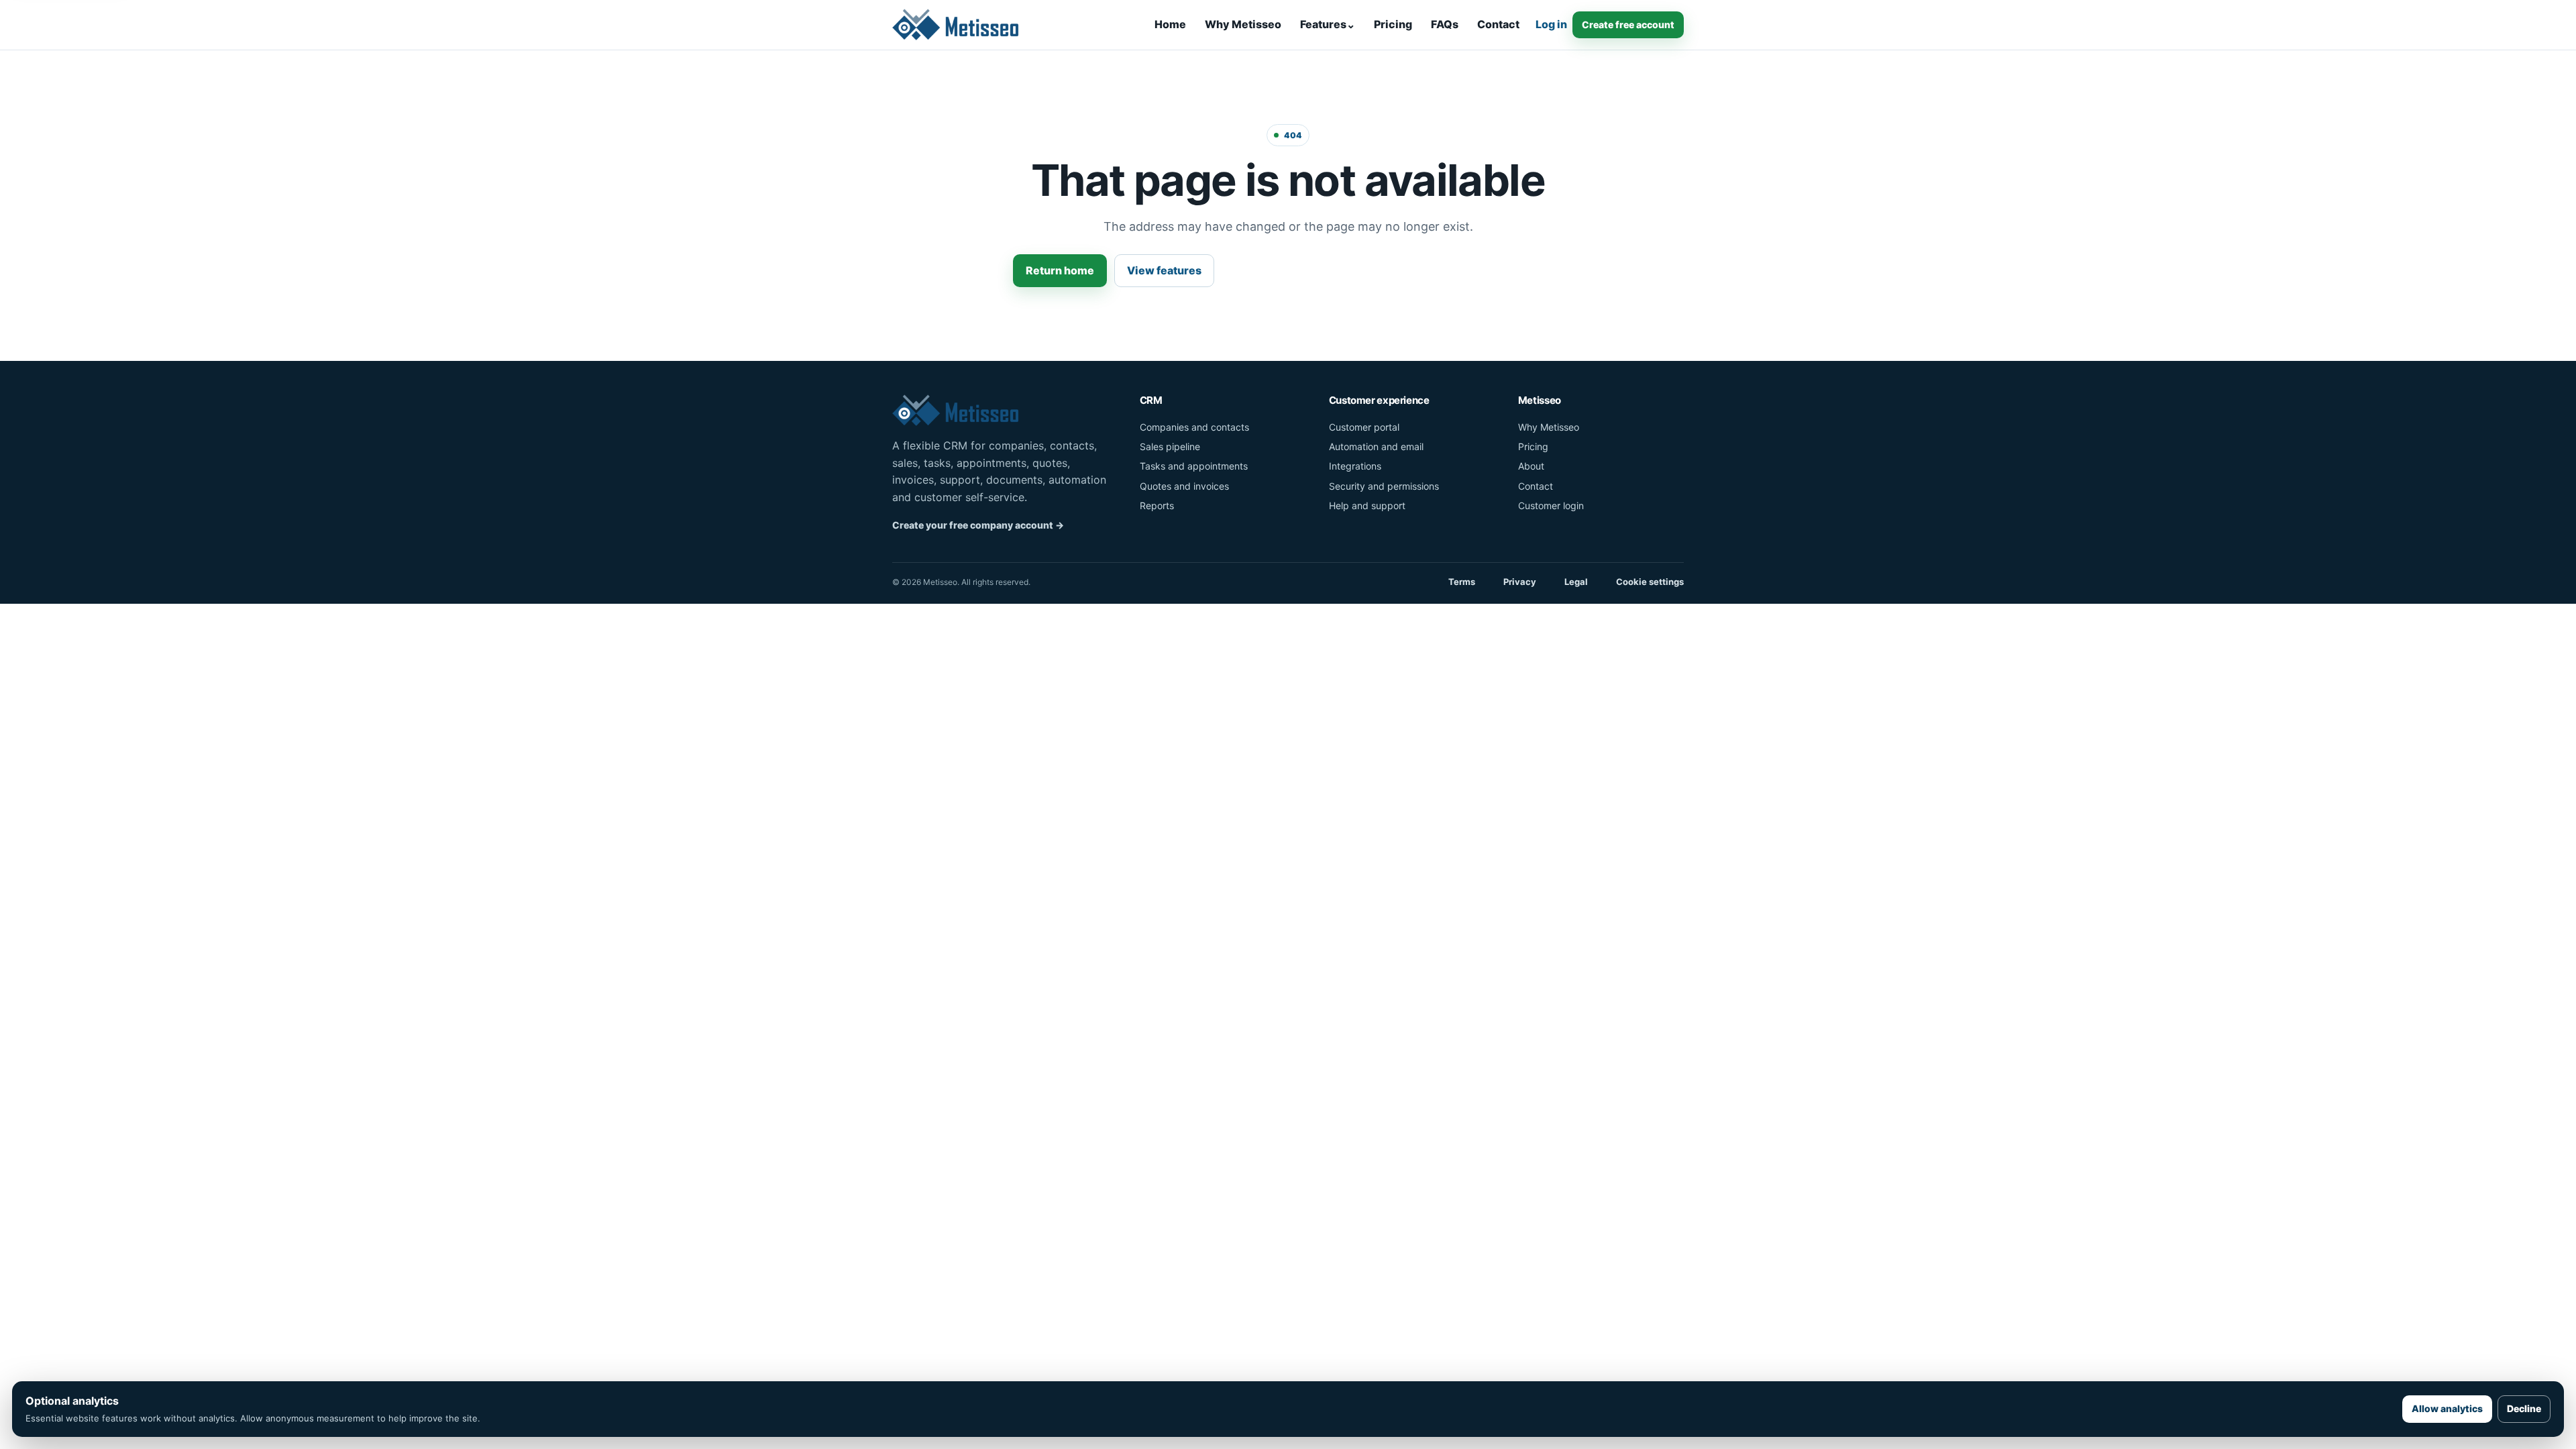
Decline (2524, 1408)
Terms (1462, 582)
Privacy (1520, 582)
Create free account (1628, 24)
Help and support (1367, 505)
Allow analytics (2447, 1408)
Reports (1157, 505)
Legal (1576, 582)
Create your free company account (978, 525)
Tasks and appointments (1194, 466)
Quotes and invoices (1184, 486)
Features (1328, 24)
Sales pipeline (1170, 446)
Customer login (1551, 505)
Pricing (1393, 24)
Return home (1060, 270)
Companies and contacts (1194, 427)
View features (1164, 270)
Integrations (1355, 466)
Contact (1498, 24)
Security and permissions (1384, 486)
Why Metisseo (1243, 24)
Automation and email (1376, 446)
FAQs (1445, 24)
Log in (1551, 24)
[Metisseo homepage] (956, 25)
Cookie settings (1650, 582)
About (1531, 466)
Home (1170, 24)
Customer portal (1364, 427)
